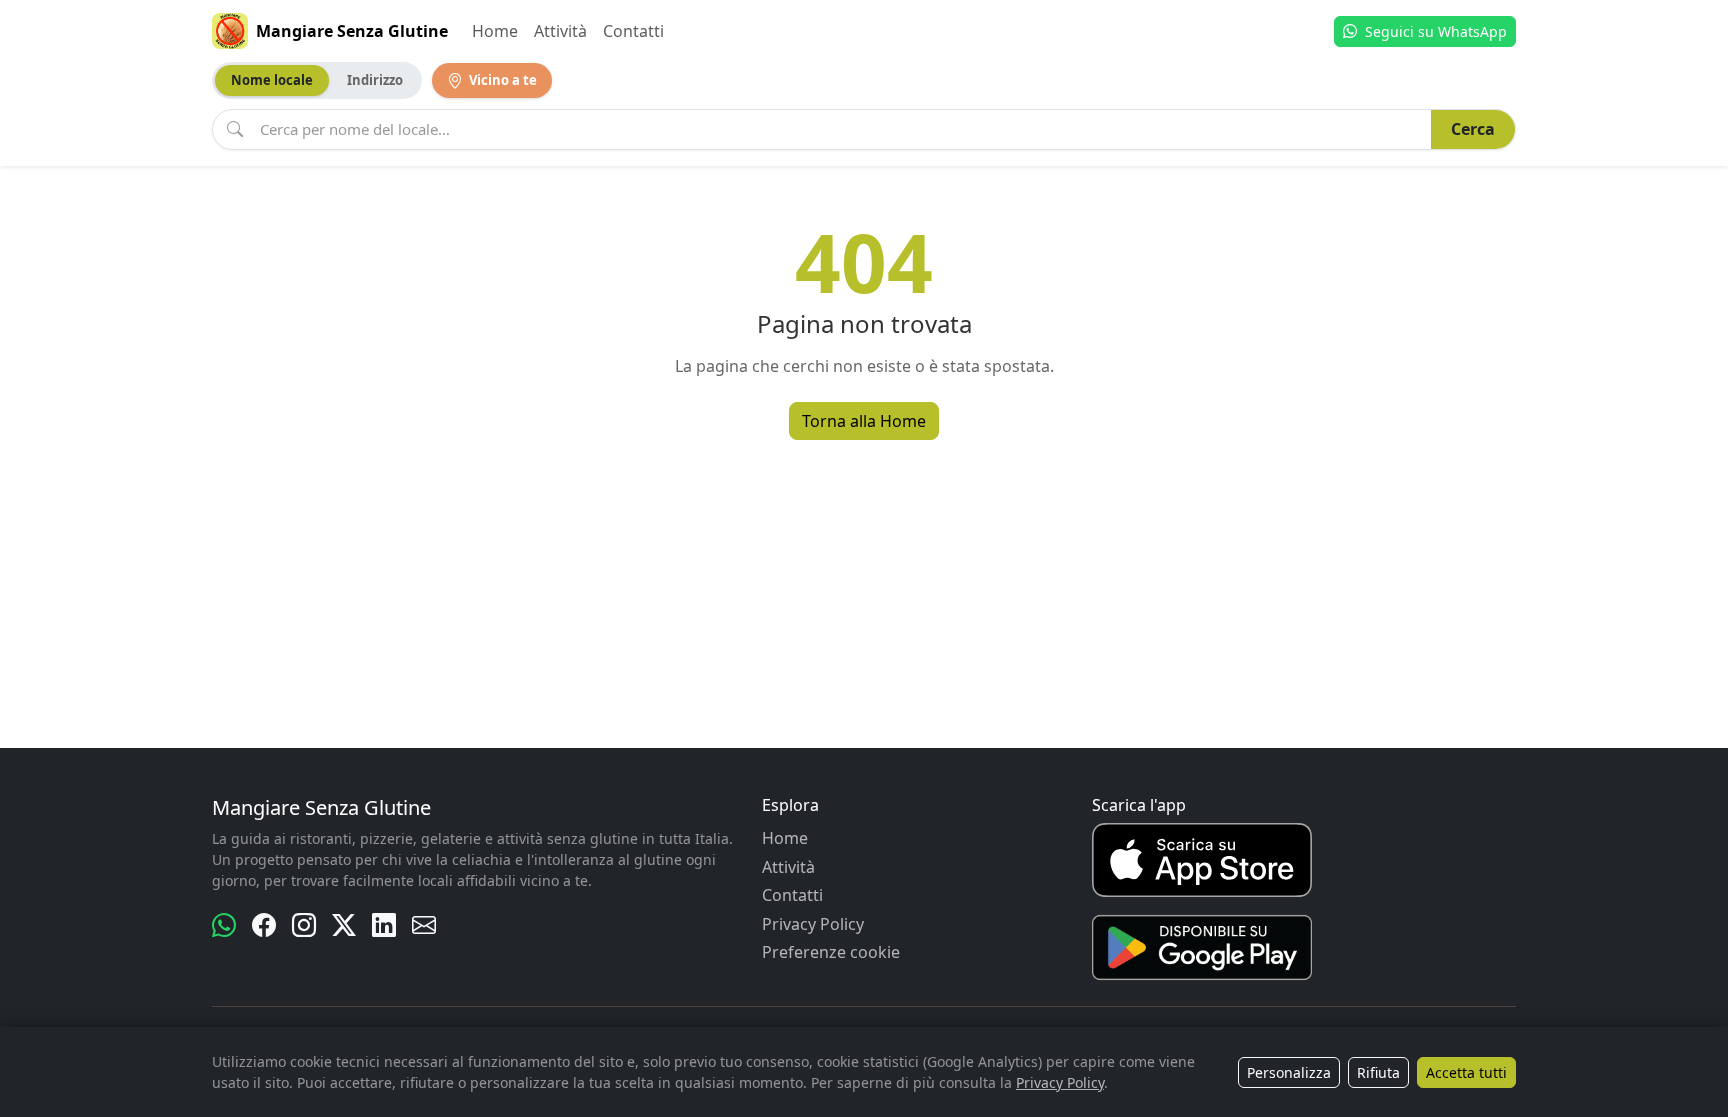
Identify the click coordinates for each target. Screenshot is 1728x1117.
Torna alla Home (864, 421)
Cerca (1473, 129)
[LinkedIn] (384, 925)
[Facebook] (264, 925)
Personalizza (1289, 1072)
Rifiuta (1378, 1072)
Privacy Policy (813, 924)
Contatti (633, 31)
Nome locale (272, 80)
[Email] (424, 925)
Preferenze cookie (831, 952)
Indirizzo (375, 80)
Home (495, 31)
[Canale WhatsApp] (224, 925)
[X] (344, 925)
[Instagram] (304, 925)
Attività (560, 31)
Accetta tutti (1466, 1072)
